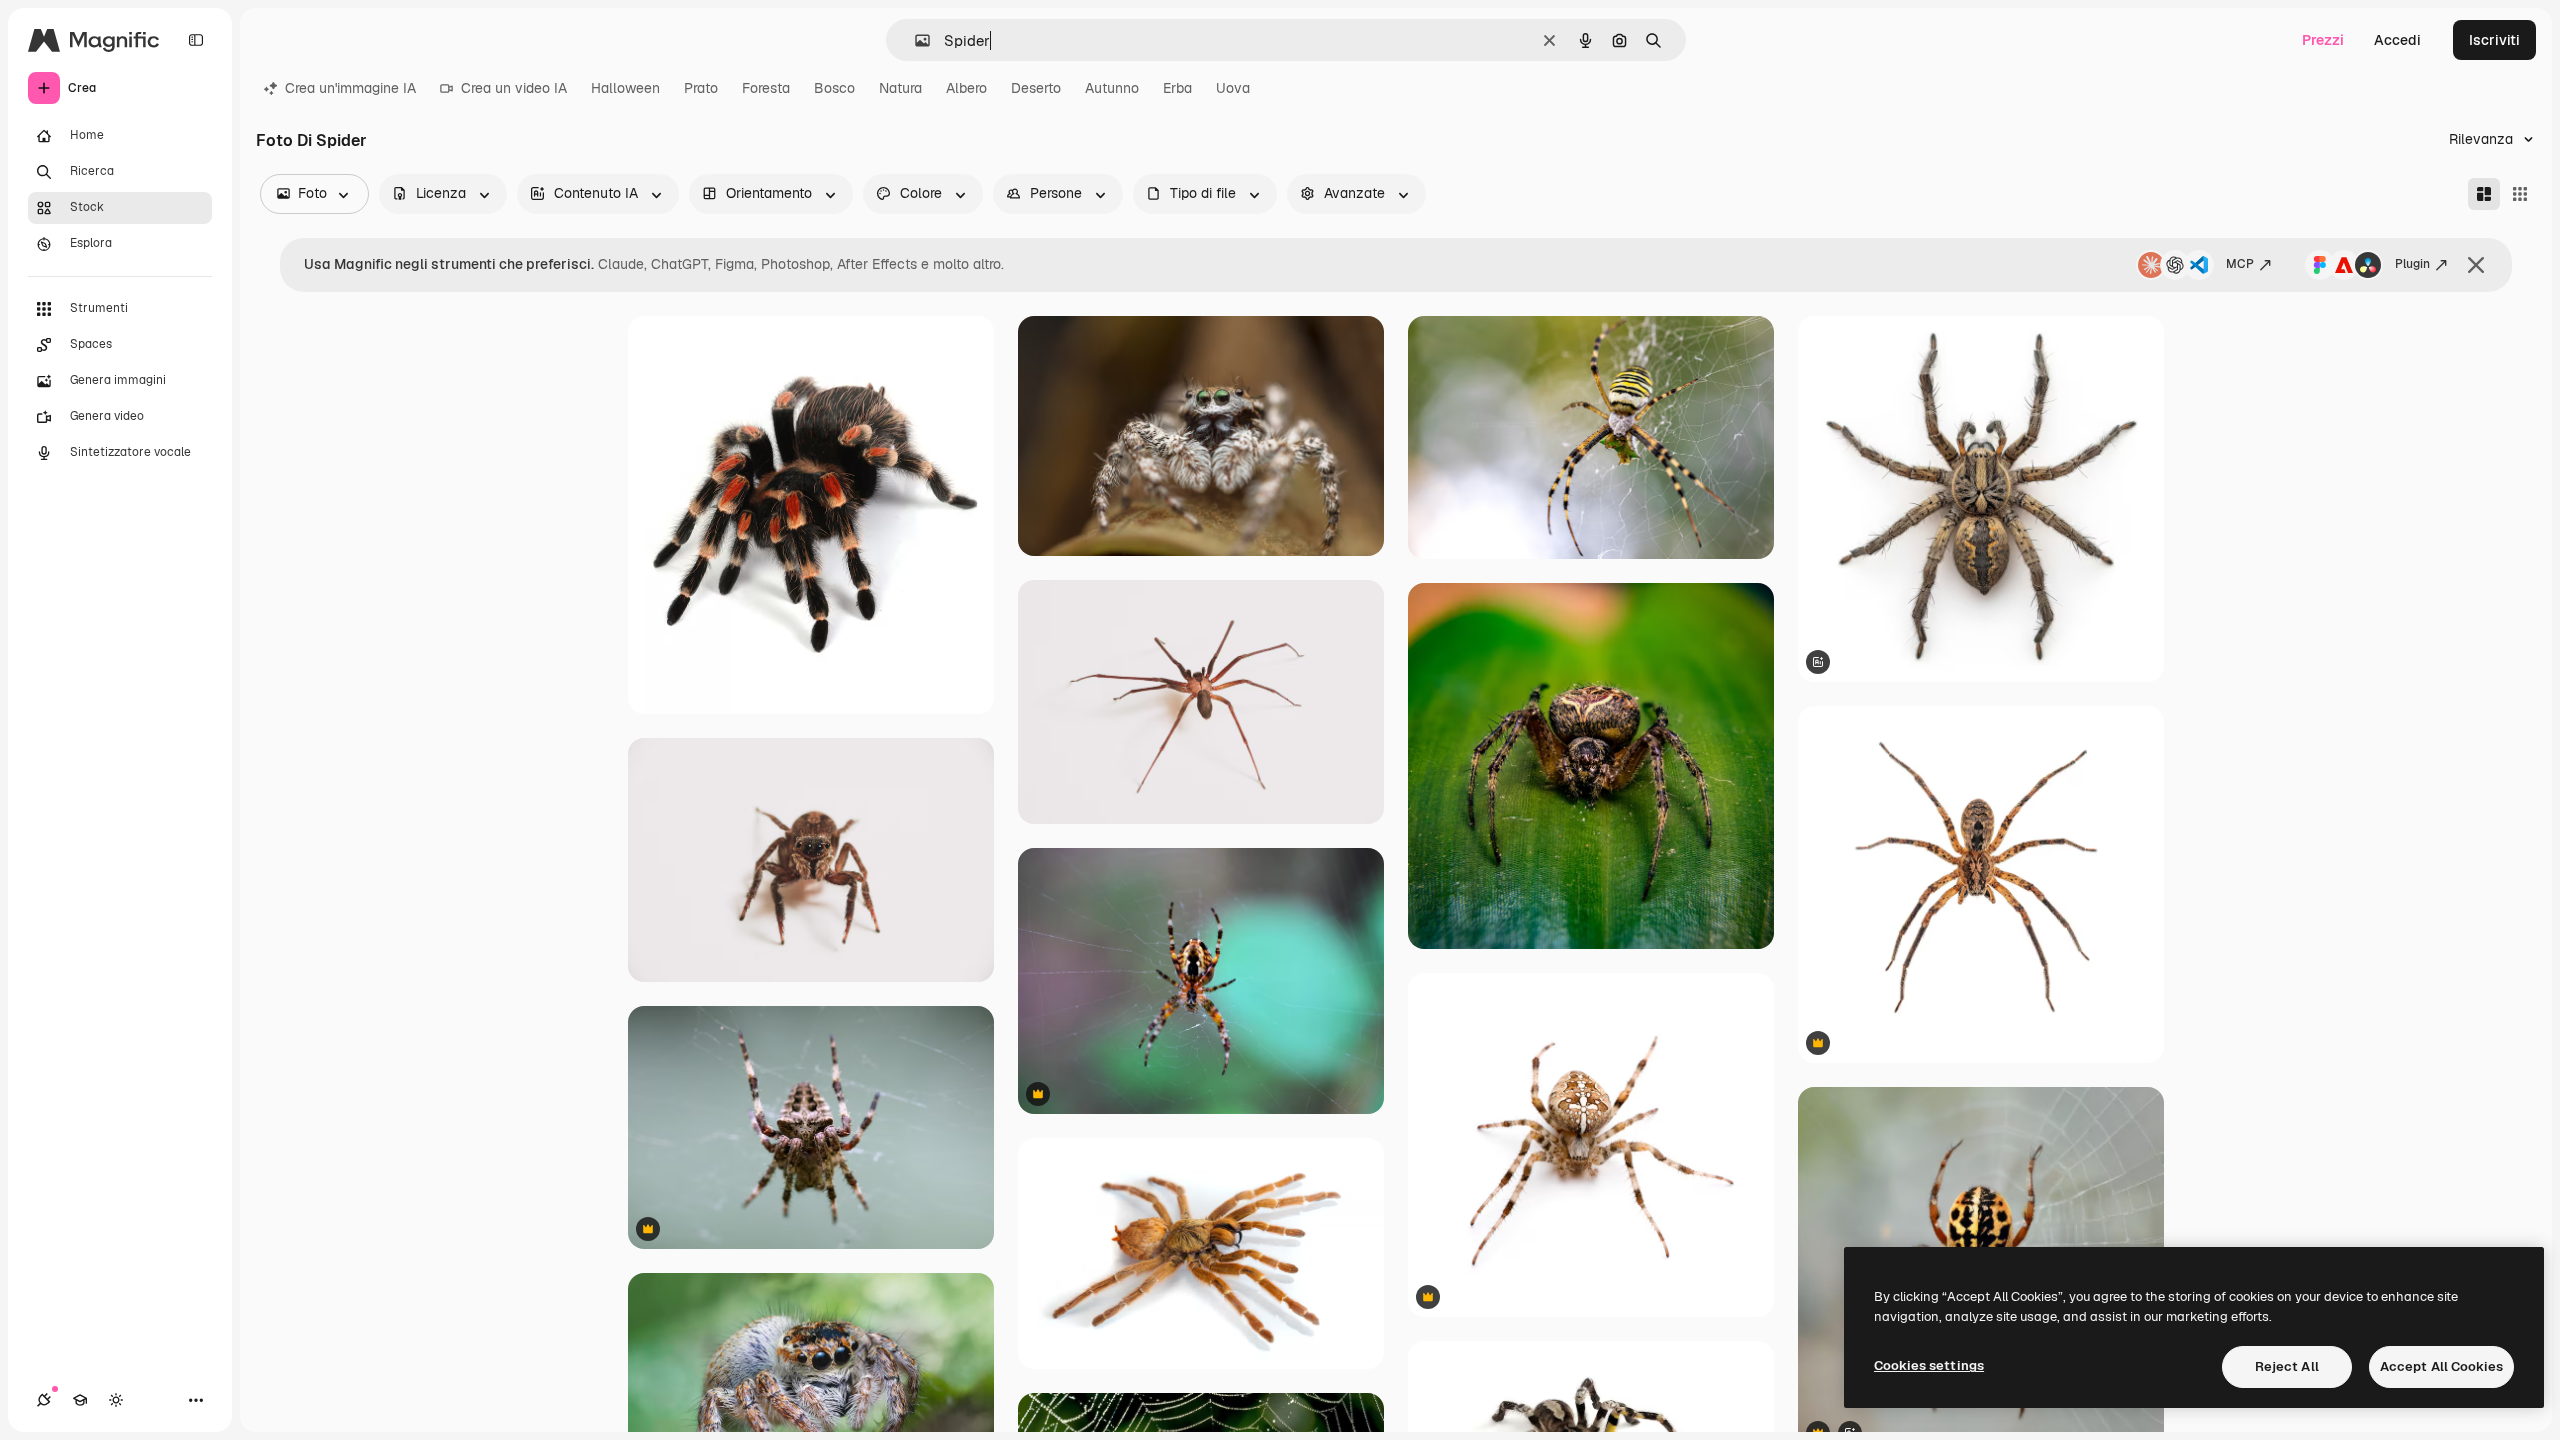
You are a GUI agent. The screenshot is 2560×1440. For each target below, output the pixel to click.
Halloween (625, 88)
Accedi (2397, 40)
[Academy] (80, 1400)
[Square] (2520, 194)
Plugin (2412, 264)
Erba (1177, 88)
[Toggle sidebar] (196, 40)
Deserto (1036, 88)
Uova (1233, 88)
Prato (701, 88)
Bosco (834, 88)
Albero (966, 88)
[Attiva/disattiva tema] (116, 1400)
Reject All (2287, 1366)
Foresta (766, 88)
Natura (900, 88)
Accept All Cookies (2441, 1366)
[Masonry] (2484, 194)
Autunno (1112, 88)
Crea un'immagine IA (350, 88)
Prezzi (2323, 40)
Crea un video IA (514, 88)
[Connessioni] (44, 1400)
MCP (2240, 264)
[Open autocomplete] (914, 40)
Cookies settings (1929, 1365)
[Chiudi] (2476, 265)
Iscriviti (2494, 40)
